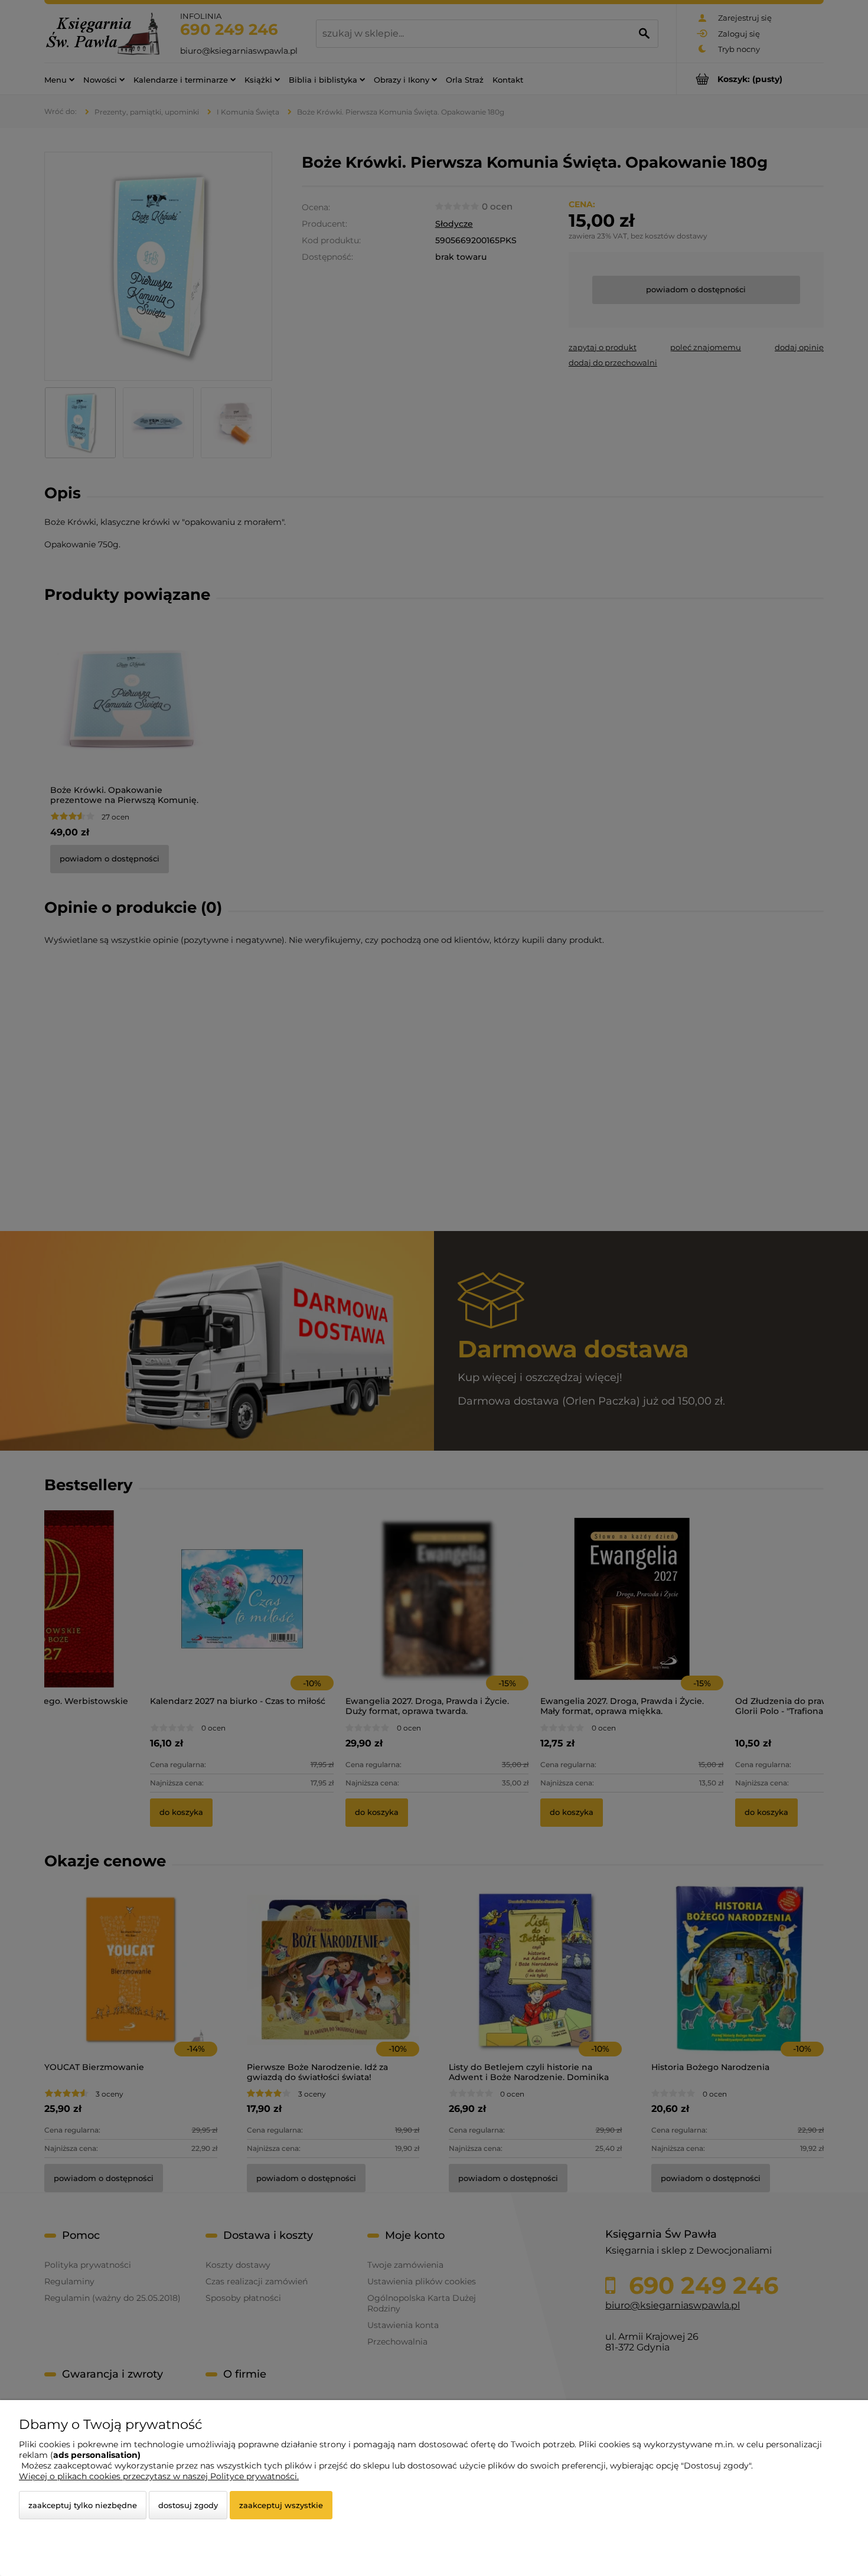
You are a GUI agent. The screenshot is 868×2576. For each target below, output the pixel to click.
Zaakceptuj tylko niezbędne (83, 2505)
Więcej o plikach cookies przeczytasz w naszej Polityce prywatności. (159, 2476)
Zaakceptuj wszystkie (281, 2505)
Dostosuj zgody (188, 2505)
